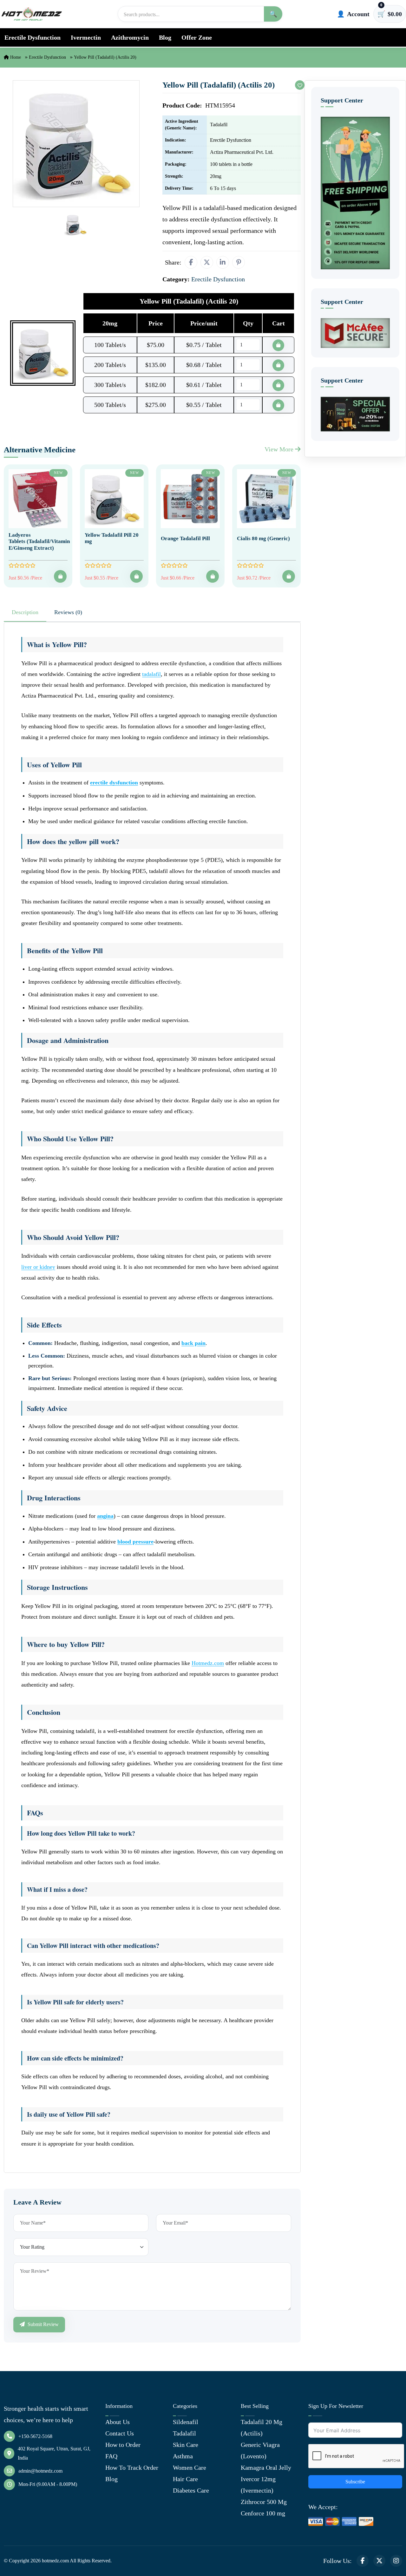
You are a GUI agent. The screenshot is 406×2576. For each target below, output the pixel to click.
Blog (165, 37)
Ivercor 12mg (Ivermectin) (258, 2485)
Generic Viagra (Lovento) (260, 2450)
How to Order (123, 2445)
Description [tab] (25, 612)
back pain (193, 1343)
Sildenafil (186, 2422)
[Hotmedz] (32, 14)
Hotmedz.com (208, 1663)
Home (15, 57)
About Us (118, 2422)
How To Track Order (132, 2468)
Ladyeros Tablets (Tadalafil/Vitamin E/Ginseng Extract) (39, 541)
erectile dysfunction (114, 783)
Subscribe (355, 2482)
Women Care (190, 2468)
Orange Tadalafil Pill (185, 538)
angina (105, 1516)
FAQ (111, 2456)
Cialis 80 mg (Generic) (263, 538)
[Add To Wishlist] (300, 85)
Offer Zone (197, 37)
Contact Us (120, 2433)
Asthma (183, 2456)
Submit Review (43, 2324)
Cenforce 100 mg (263, 2513)
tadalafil (151, 674)
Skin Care (186, 2445)
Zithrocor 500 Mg (264, 2502)
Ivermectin (86, 37)
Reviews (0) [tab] (68, 612)
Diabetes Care (191, 2490)
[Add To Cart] (60, 576)
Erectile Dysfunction (33, 37)
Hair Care (185, 2479)
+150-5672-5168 (35, 2436)
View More (280, 449)
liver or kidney (38, 1267)
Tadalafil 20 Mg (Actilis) (262, 2428)
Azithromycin (130, 37)
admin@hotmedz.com (40, 2471)
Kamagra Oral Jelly (266, 2468)
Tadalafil (184, 2433)
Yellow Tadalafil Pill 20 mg (112, 538)
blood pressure (135, 1542)
